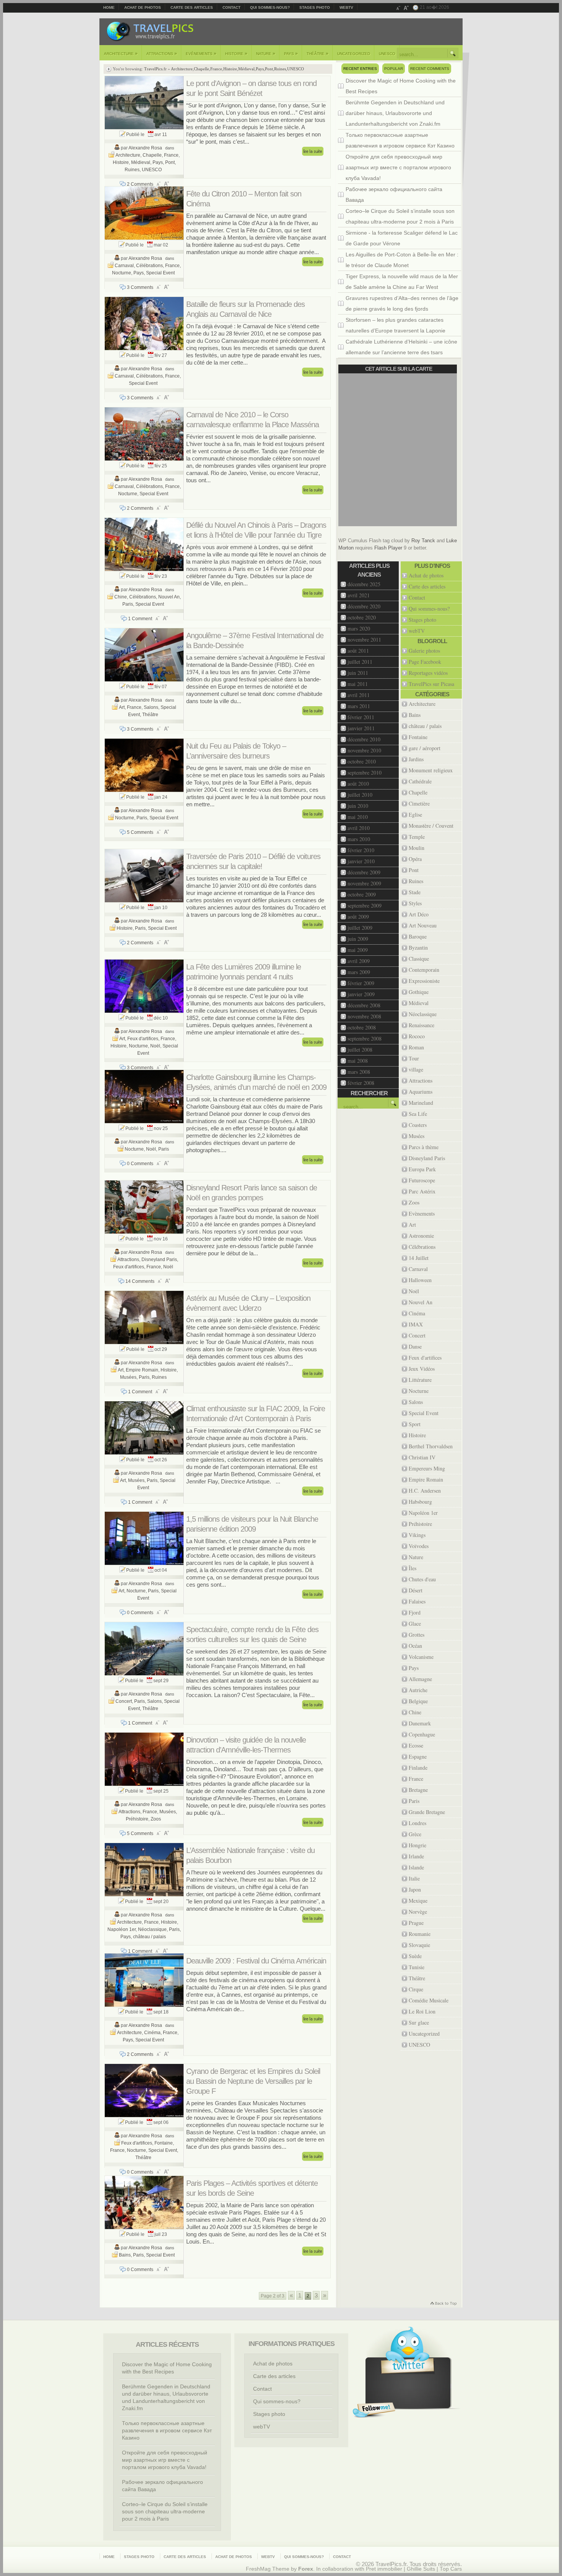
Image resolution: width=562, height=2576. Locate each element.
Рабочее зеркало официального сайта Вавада (394, 195)
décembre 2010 (364, 739)
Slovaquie (419, 1945)
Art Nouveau (423, 925)
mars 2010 (359, 839)
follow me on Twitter (374, 2410)
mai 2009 (358, 950)
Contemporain (424, 970)
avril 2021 (359, 595)
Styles (415, 903)
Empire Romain (142, 1370)
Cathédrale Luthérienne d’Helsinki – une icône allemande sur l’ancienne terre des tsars (401, 347)
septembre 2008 (365, 1038)
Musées (128, 1377)
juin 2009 (358, 939)
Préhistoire (137, 1819)
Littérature (420, 1380)
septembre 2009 (365, 905)
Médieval (246, 69)
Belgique (418, 1701)
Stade (415, 892)
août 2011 (358, 651)
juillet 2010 (360, 795)
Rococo (417, 1036)
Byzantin (418, 948)
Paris (128, 604)
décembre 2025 (364, 584)
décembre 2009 (364, 872)
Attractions (162, 53)
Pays (291, 53)
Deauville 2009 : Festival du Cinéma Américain (256, 1961)
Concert (124, 1701)
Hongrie (417, 1845)
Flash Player (388, 548)
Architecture (121, 53)
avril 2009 (359, 961)
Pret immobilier (384, 2569)
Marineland (421, 1103)
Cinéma (152, 2033)
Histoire (236, 53)
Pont (269, 69)
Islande (416, 1867)
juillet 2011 (360, 662)
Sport (415, 1424)
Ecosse (416, 1745)
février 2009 (361, 983)
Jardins (416, 759)
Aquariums (421, 1092)
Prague (416, 1923)
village (416, 1069)
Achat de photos (143, 7)
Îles (413, 1568)
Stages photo (315, 7)
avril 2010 (359, 828)
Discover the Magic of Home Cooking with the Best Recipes (401, 86)
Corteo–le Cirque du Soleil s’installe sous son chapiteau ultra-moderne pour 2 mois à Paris (400, 216)
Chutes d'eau (422, 1579)
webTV (346, 7)
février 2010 (361, 850)
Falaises (417, 1601)
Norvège (418, 1912)
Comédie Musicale (429, 2000)
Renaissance (421, 1025)
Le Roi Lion (422, 2011)
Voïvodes (419, 1546)
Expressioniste (424, 981)
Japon (415, 1889)
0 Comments (140, 1164)
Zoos (156, 1819)
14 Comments (140, 1281)
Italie (414, 1878)
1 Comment (140, 619)
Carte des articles (192, 7)
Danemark (420, 1723)
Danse (415, 1346)
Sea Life (418, 1114)
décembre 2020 (364, 606)
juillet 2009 (360, 928)
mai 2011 (358, 684)
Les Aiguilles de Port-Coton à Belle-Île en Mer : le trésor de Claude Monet (402, 260)
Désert (416, 1590)
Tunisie (417, 1967)
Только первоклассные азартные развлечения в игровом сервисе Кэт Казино (400, 140)
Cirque (416, 1989)
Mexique (418, 1901)
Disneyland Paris (159, 1260)
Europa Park (422, 1169)
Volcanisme (421, 1657)
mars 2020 (359, 628)
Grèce (415, 1834)
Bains (125, 2255)
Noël (155, 1046)
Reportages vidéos (428, 673)
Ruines (280, 69)
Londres (417, 1823)
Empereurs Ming (427, 1468)
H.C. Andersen (425, 1491)
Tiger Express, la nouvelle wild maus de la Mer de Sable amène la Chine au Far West (402, 282)
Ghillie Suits (421, 2569)
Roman (416, 1047)
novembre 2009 (364, 883)
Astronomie (421, 1236)
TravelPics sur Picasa (431, 684)
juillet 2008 (360, 1050)
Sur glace (419, 2022)
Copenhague (422, 1734)
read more (313, 151)
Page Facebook (425, 662)
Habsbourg (420, 1502)
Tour (414, 1058)
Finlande (418, 1768)
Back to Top (443, 2304)
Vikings (417, 1535)
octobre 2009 (362, 894)
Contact (231, 7)
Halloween (420, 1280)
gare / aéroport (425, 748)
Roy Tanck (423, 541)
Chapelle (201, 69)
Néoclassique (152, 1929)
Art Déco (419, 914)
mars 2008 (359, 1072)
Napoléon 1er (122, 1929)
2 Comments (140, 184)
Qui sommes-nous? (270, 7)
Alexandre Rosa (145, 148)
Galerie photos (424, 651)
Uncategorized (354, 54)
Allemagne (420, 1679)
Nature (266, 53)
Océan (415, 1646)
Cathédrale (420, 781)
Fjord (415, 1612)
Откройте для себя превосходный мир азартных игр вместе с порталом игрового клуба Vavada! (398, 167)
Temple (417, 837)
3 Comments (140, 287)
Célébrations (149, 266)
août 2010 (358, 784)
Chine (121, 597)
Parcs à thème (424, 1147)
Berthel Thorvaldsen (431, 1446)
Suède (415, 1956)
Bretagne (418, 1790)
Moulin (417, 848)
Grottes (417, 1635)
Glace (415, 1624)
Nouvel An (169, 597)
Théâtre (318, 53)
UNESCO (387, 54)
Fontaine (164, 2143)
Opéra (415, 859)
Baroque (418, 936)
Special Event (160, 273)
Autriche (418, 1690)
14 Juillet (419, 1258)
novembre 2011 (364, 640)
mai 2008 (358, 1061)
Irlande (416, 1856)
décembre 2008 (364, 1005)
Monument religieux (431, 770)
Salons (151, 707)
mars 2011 (359, 706)
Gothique (419, 992)
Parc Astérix (422, 1191)
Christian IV (422, 1457)
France (216, 69)
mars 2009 (359, 972)
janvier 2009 (361, 994)
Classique (419, 959)
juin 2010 (358, 806)
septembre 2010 (365, 772)
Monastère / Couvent (431, 826)
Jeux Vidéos (422, 1369)
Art (122, 707)
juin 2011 (358, 673)
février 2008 (361, 1083)
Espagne (418, 1757)
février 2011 (361, 717)
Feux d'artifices (143, 1039)
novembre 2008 (364, 1016)
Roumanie (420, 1934)
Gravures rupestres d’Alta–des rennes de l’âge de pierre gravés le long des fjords (402, 303)
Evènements (201, 53)
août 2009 (358, 917)
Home (109, 7)
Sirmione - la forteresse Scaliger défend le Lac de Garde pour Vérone (402, 238)
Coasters (418, 1125)
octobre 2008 (362, 1027)
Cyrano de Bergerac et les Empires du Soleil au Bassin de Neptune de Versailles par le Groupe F (253, 2081)
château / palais (149, 1937)
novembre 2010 (364, 750)
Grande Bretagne (427, 1812)
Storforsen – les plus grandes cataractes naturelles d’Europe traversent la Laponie (396, 325)
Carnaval (124, 266)
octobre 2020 (362, 617)
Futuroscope (422, 1180)
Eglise (415, 815)
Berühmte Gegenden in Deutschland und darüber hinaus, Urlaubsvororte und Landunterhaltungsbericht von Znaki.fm (395, 113)
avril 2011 (359, 695)
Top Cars (451, 2569)
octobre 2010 (362, 761)
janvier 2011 (361, 728)
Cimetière (419, 803)
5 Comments (140, 832)
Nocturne (122, 273)
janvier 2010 (361, 861)
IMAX (416, 1324)
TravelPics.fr (155, 69)
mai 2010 (358, 817)
